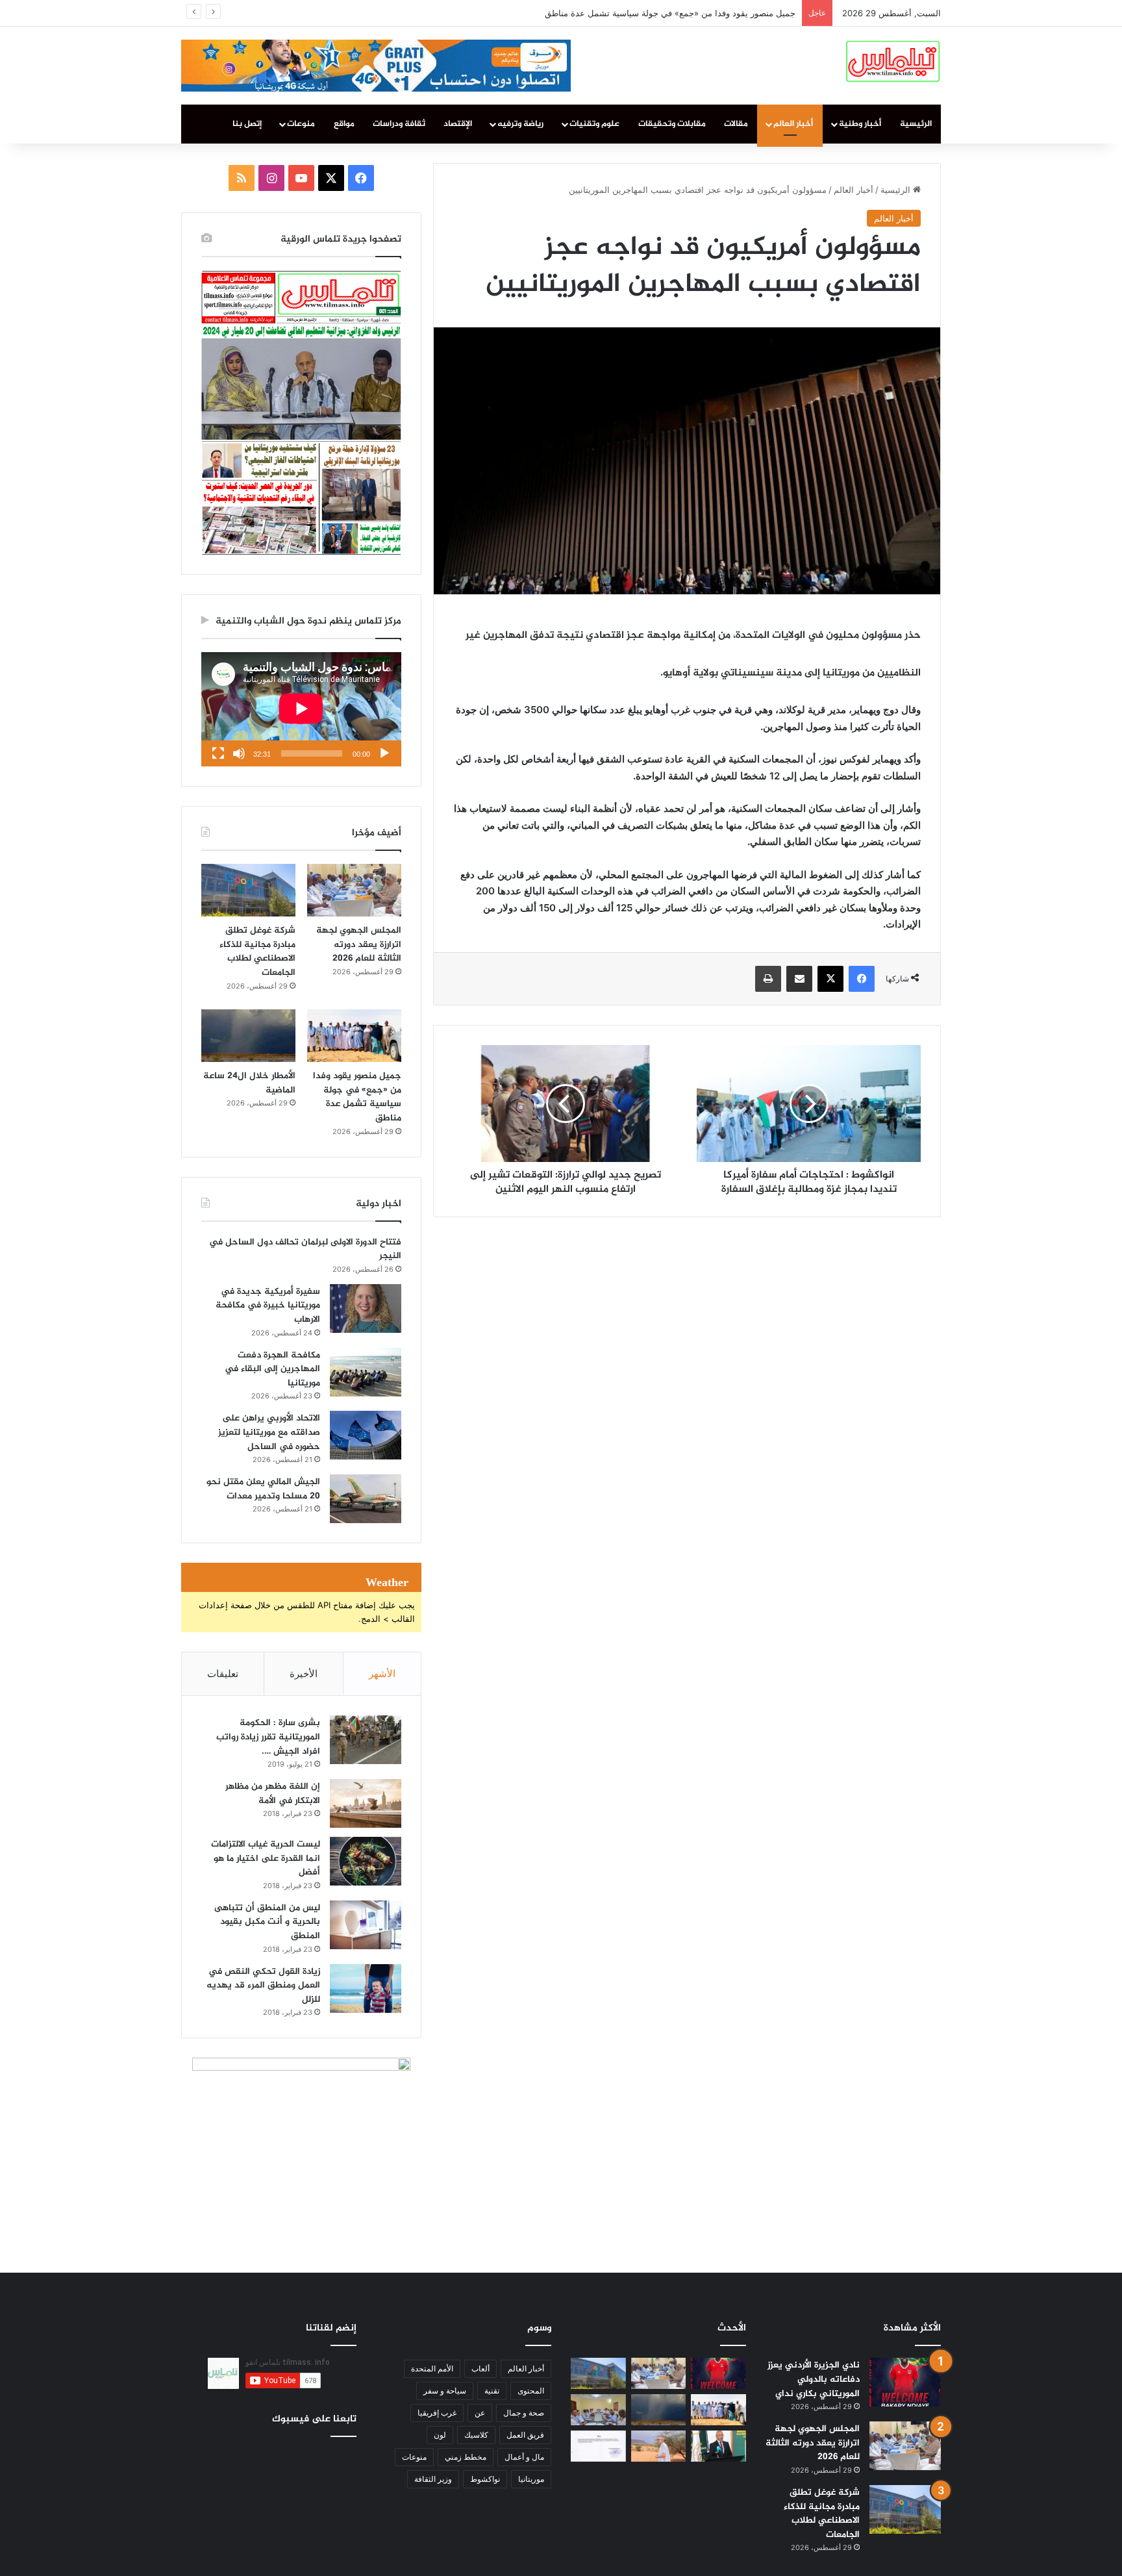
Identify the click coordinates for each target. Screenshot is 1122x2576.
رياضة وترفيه (520, 124)
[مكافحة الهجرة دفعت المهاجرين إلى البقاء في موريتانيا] (366, 1372)
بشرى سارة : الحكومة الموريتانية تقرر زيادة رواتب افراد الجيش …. (268, 1737)
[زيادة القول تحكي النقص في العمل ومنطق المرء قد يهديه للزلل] (366, 1989)
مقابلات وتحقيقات (672, 124)
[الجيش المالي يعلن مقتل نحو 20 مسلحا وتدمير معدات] (366, 1499)
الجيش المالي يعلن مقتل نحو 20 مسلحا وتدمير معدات (263, 1489)
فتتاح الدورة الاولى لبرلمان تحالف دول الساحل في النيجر (305, 1249)
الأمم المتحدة (432, 2368)
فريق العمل (525, 2435)
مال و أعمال (524, 2457)
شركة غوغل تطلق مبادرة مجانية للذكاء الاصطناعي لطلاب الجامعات (257, 952)
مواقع (344, 124)
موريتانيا (531, 2479)
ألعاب (480, 2368)
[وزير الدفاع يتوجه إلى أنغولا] (718, 2446)
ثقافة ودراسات (399, 124)
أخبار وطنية (860, 124)
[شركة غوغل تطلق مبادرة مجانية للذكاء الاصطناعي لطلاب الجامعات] (248, 890)
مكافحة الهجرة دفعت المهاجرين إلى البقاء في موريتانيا (272, 1369)
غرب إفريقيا (437, 2413)
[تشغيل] (384, 753)
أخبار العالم (793, 124)
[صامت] (239, 753)
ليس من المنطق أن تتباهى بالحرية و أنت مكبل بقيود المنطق (267, 1922)
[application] (301, 709)
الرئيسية (916, 124)
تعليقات (223, 1673)
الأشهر (382, 1673)
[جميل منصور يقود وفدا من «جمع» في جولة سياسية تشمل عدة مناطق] (354, 1036)
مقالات (736, 124)
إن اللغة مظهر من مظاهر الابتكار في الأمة (273, 1794)
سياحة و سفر (445, 2391)
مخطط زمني (466, 2457)
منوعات (301, 124)
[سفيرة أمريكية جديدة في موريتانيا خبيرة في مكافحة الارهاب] (366, 1308)
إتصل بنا (247, 124)
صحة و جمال (524, 2413)
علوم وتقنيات (594, 124)
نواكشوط (485, 2479)
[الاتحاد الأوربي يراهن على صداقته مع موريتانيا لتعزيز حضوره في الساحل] (366, 1435)
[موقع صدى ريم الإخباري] (893, 60)
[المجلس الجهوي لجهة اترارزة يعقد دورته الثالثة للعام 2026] (354, 890)
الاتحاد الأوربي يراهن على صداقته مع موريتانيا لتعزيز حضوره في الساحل (269, 1432)
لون (440, 2435)
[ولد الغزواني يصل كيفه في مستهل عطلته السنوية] (659, 2446)
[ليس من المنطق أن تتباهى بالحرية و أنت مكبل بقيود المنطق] (366, 1925)
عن (480, 2413)
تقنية (492, 2391)
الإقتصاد (458, 124)
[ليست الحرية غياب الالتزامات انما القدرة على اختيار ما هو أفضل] (366, 1861)
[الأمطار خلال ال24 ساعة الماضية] (248, 1036)
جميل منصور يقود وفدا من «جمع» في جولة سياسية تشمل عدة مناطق (357, 1097)
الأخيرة (304, 1673)
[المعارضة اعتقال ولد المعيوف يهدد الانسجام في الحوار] (598, 2410)
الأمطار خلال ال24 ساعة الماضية (737, 13)
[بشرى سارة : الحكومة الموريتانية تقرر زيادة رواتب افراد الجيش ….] (366, 1740)
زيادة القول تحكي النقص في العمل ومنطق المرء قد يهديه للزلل (263, 1986)
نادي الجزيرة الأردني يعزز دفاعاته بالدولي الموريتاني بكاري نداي (814, 2379)
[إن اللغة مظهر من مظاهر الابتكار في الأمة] (366, 1803)
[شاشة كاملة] (218, 753)
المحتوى (531, 2391)
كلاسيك (476, 2435)
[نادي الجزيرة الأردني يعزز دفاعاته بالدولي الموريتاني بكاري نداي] (905, 2382)
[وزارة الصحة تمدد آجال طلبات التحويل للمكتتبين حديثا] (598, 2446)
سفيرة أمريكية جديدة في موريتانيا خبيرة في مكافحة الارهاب (268, 1306)
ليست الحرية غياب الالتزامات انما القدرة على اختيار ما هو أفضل (266, 1858)
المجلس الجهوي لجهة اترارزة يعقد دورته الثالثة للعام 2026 (359, 944)
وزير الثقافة (433, 2479)
